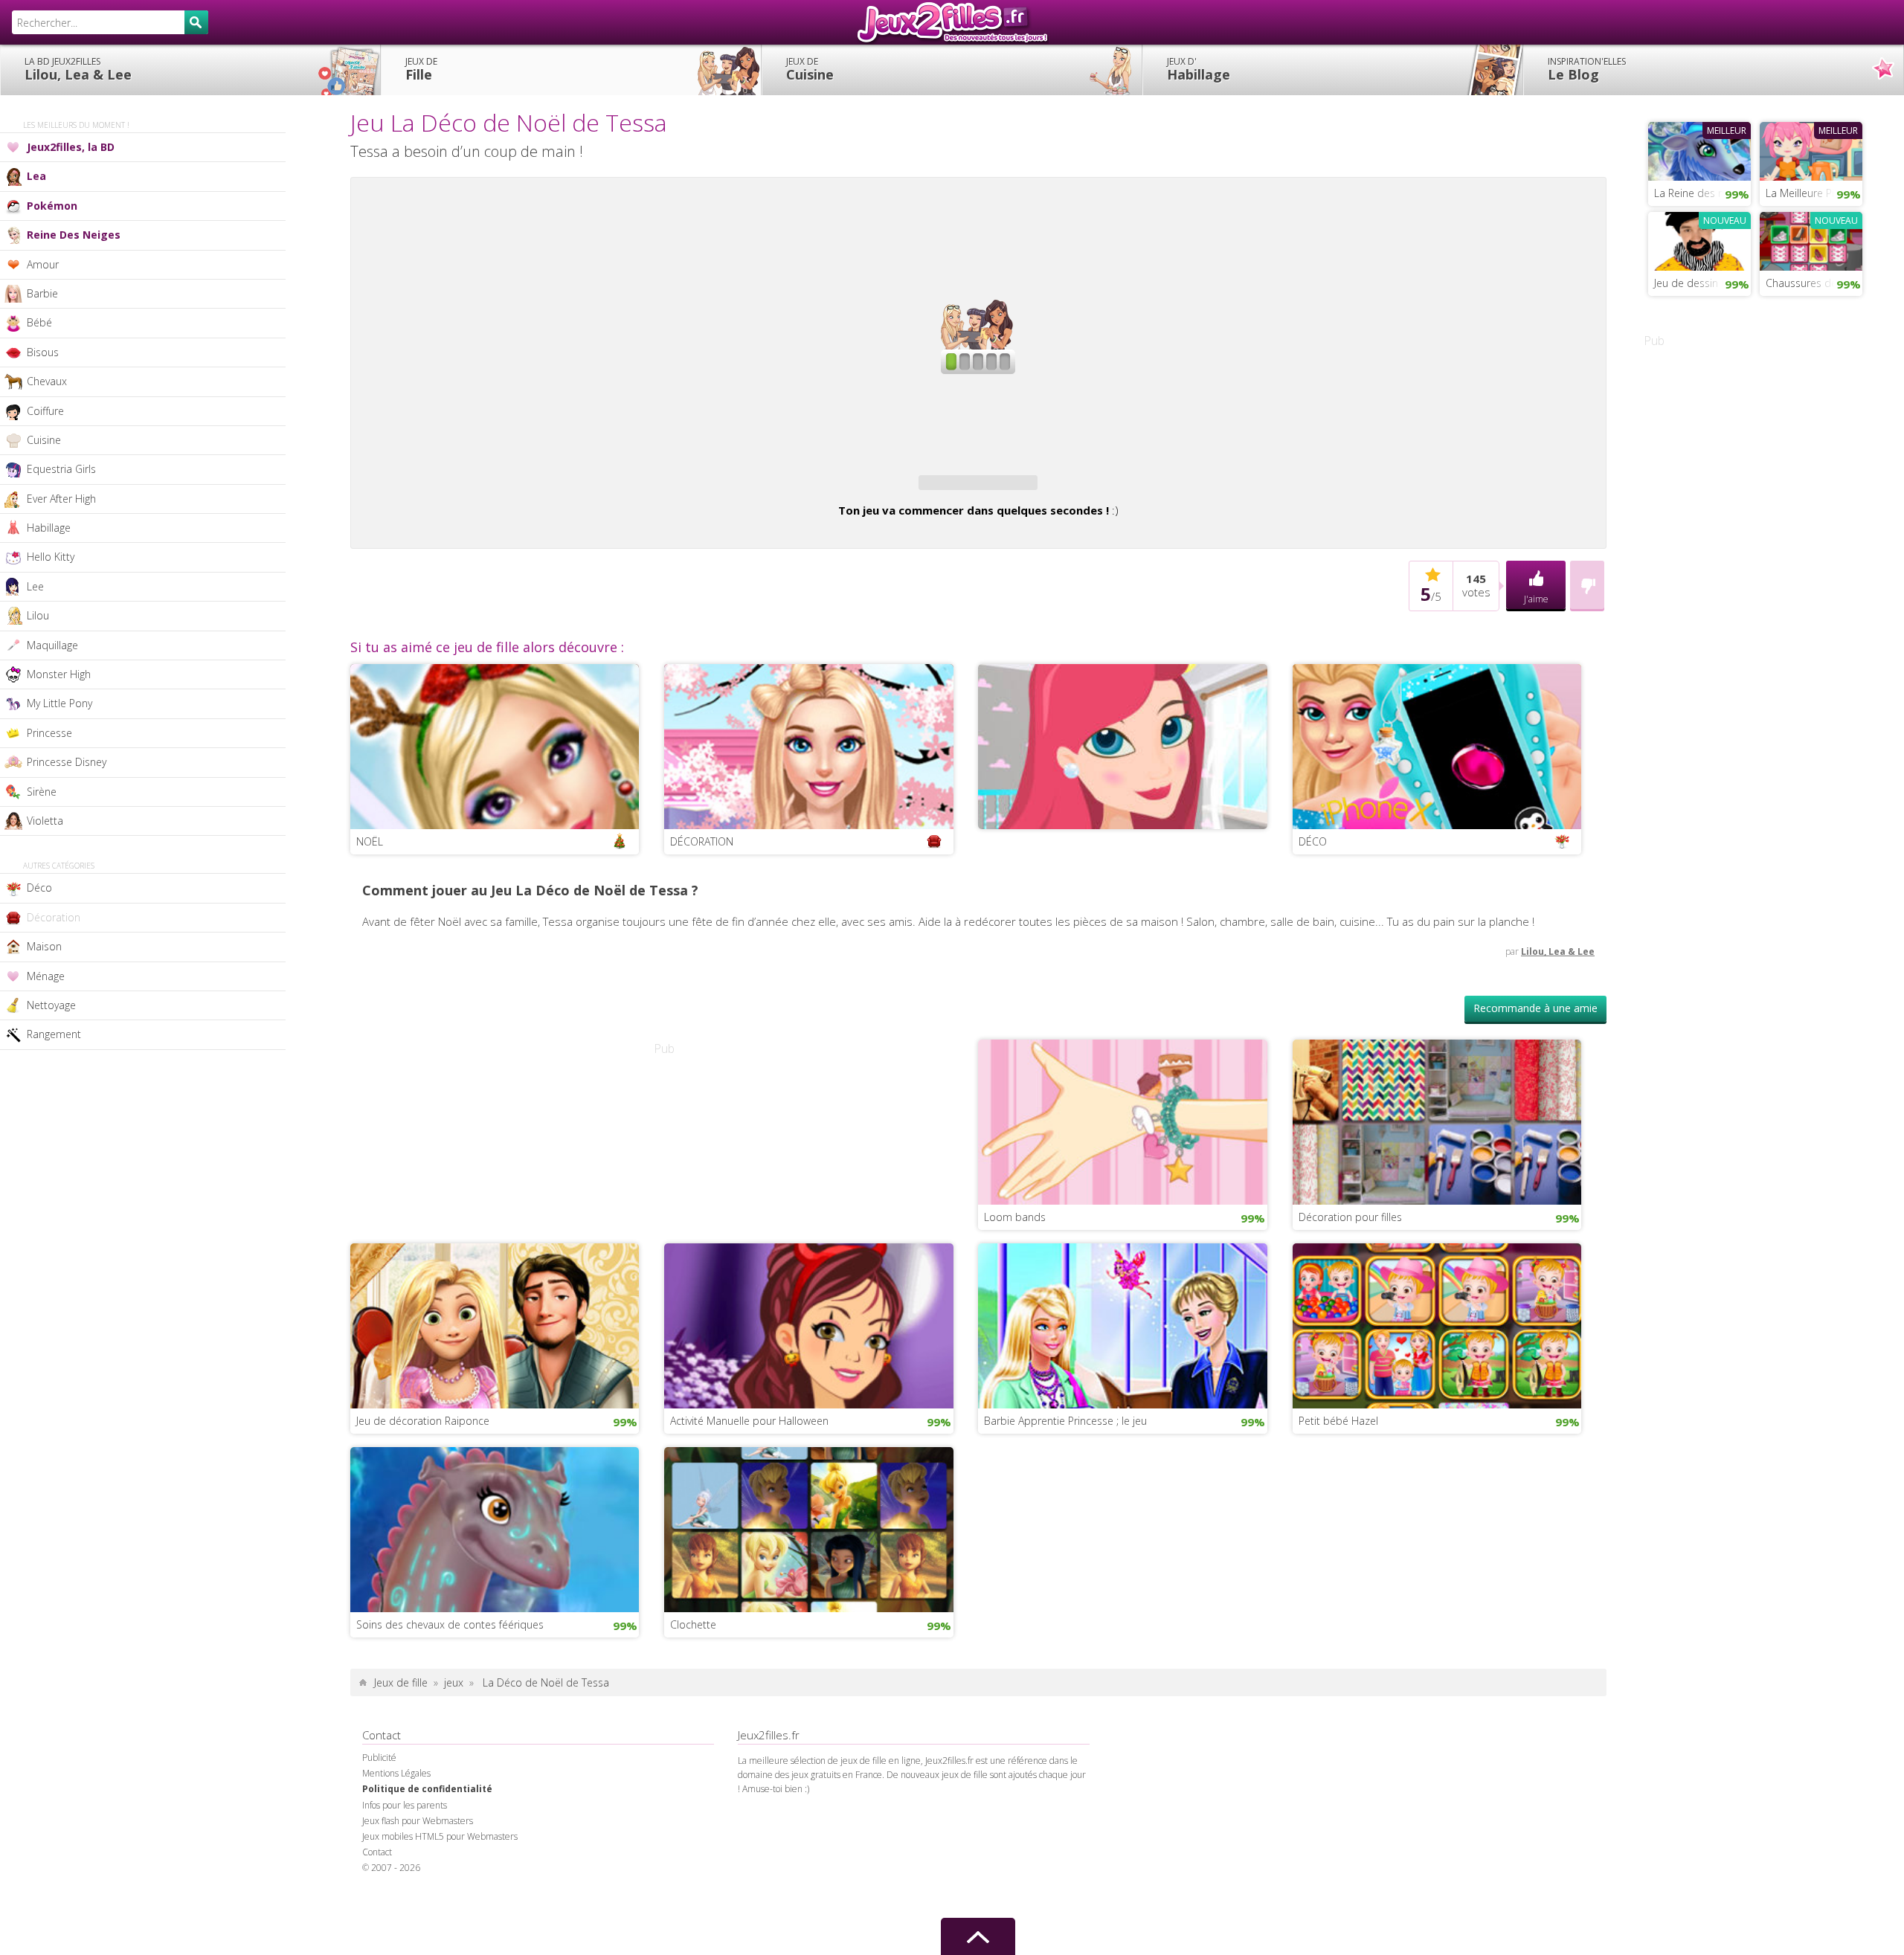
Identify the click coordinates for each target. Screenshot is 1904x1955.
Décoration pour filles (1350, 1217)
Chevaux (47, 381)
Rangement (54, 1034)
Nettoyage (51, 1005)
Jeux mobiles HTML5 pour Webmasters (440, 1836)
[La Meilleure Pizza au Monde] (1811, 149)
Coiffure (45, 411)
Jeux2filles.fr (952, 22)
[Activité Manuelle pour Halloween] (809, 1324)
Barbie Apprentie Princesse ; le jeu (1065, 1421)
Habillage (1199, 69)
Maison (44, 946)
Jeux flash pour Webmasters (418, 1821)
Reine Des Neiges (74, 235)
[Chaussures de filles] (1811, 239)
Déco (39, 888)
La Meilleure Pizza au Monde (1814, 193)
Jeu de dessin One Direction (1702, 283)
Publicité (379, 1758)
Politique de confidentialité (427, 1789)
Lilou (38, 615)
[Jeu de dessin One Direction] (1699, 239)
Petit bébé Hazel (1338, 1421)
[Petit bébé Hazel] (1437, 1324)
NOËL (370, 841)
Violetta (45, 821)
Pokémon (52, 206)
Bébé (39, 322)
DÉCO (1313, 841)
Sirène (42, 792)
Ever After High (61, 499)
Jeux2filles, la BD (71, 147)
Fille (421, 69)
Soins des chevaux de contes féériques (450, 1624)
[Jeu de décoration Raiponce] (495, 1324)
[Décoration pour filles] (1437, 1121)
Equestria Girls (61, 469)
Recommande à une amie (1535, 1008)
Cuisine (810, 69)
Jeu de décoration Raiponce (423, 1421)
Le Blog (1587, 69)
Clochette (693, 1624)
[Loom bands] (1123, 1121)
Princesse (49, 733)
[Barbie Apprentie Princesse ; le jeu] (1123, 1324)
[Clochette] (809, 1528)
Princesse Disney (67, 762)
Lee (35, 586)
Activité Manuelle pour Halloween (749, 1421)
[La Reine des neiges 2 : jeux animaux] (1699, 149)
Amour (43, 264)
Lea (36, 176)
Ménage (46, 976)
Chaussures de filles (1813, 283)
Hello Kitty (51, 557)
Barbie (42, 293)
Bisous (43, 352)
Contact (377, 1852)
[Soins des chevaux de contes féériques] (495, 1528)
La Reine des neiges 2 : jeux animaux (1702, 193)
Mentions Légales (396, 1773)
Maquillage (52, 645)
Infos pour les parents (405, 1805)
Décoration (54, 917)
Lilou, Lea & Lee (78, 69)
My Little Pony (59, 703)
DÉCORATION (702, 841)
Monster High (59, 674)
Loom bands (1015, 1217)
